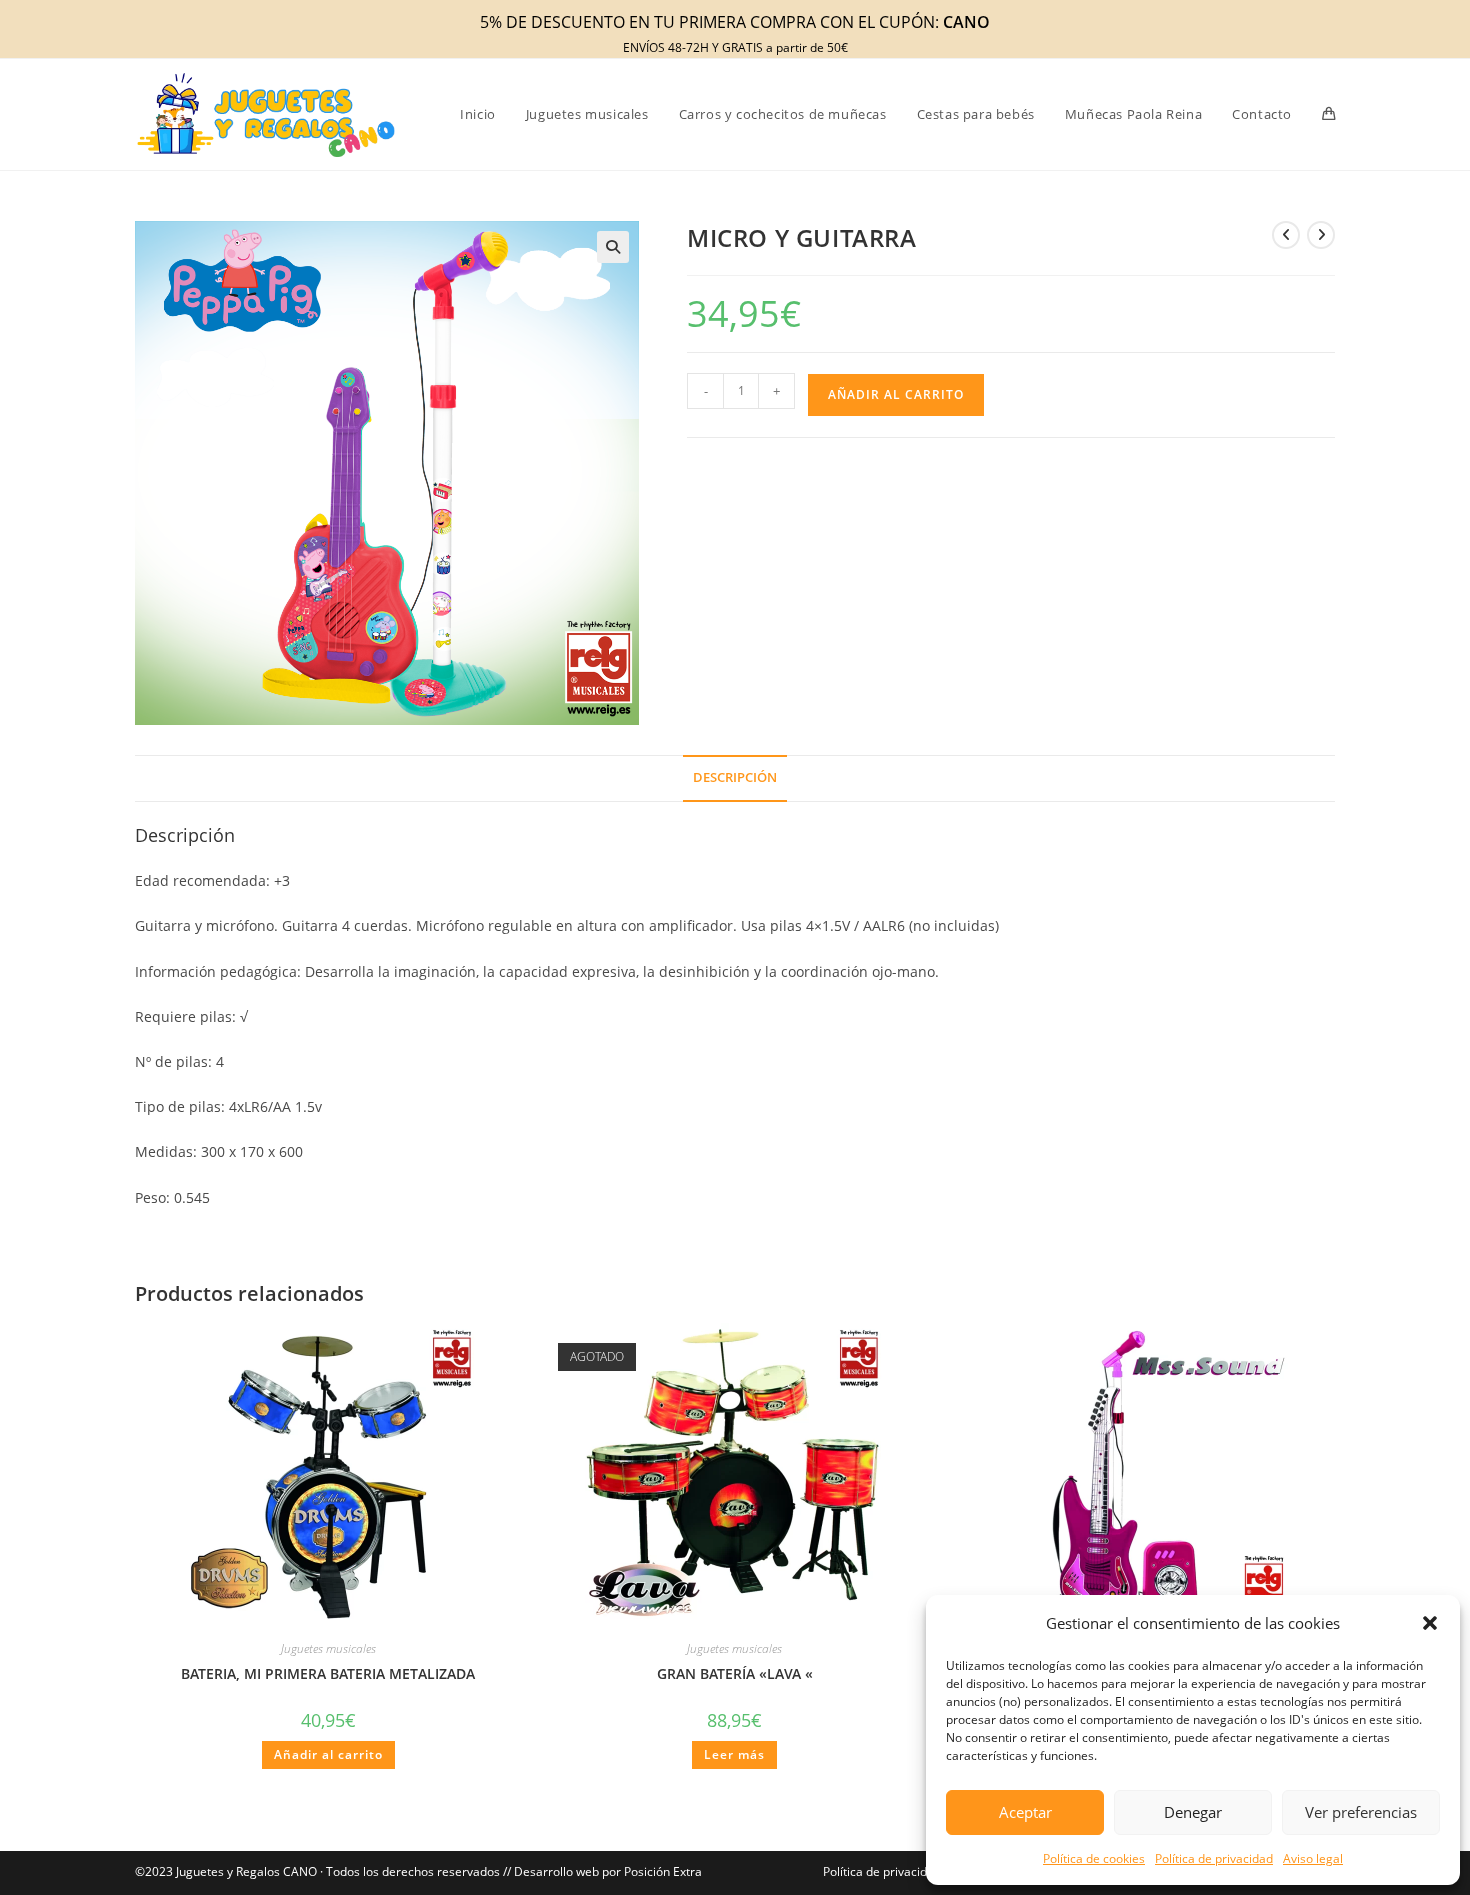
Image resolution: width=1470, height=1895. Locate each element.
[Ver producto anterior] (1286, 235)
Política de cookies (1094, 1858)
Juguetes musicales (328, 1648)
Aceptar (1025, 1812)
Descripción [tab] (735, 777)
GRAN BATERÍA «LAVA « (735, 1673)
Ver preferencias (1361, 1812)
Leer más (734, 1754)
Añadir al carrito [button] (328, 1754)
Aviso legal (1313, 1858)
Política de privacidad (1214, 1858)
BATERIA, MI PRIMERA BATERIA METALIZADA (328, 1673)
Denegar (1193, 1812)
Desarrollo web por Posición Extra (608, 1871)
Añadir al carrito (896, 394)
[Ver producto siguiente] (1321, 235)
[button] (1430, 1623)
